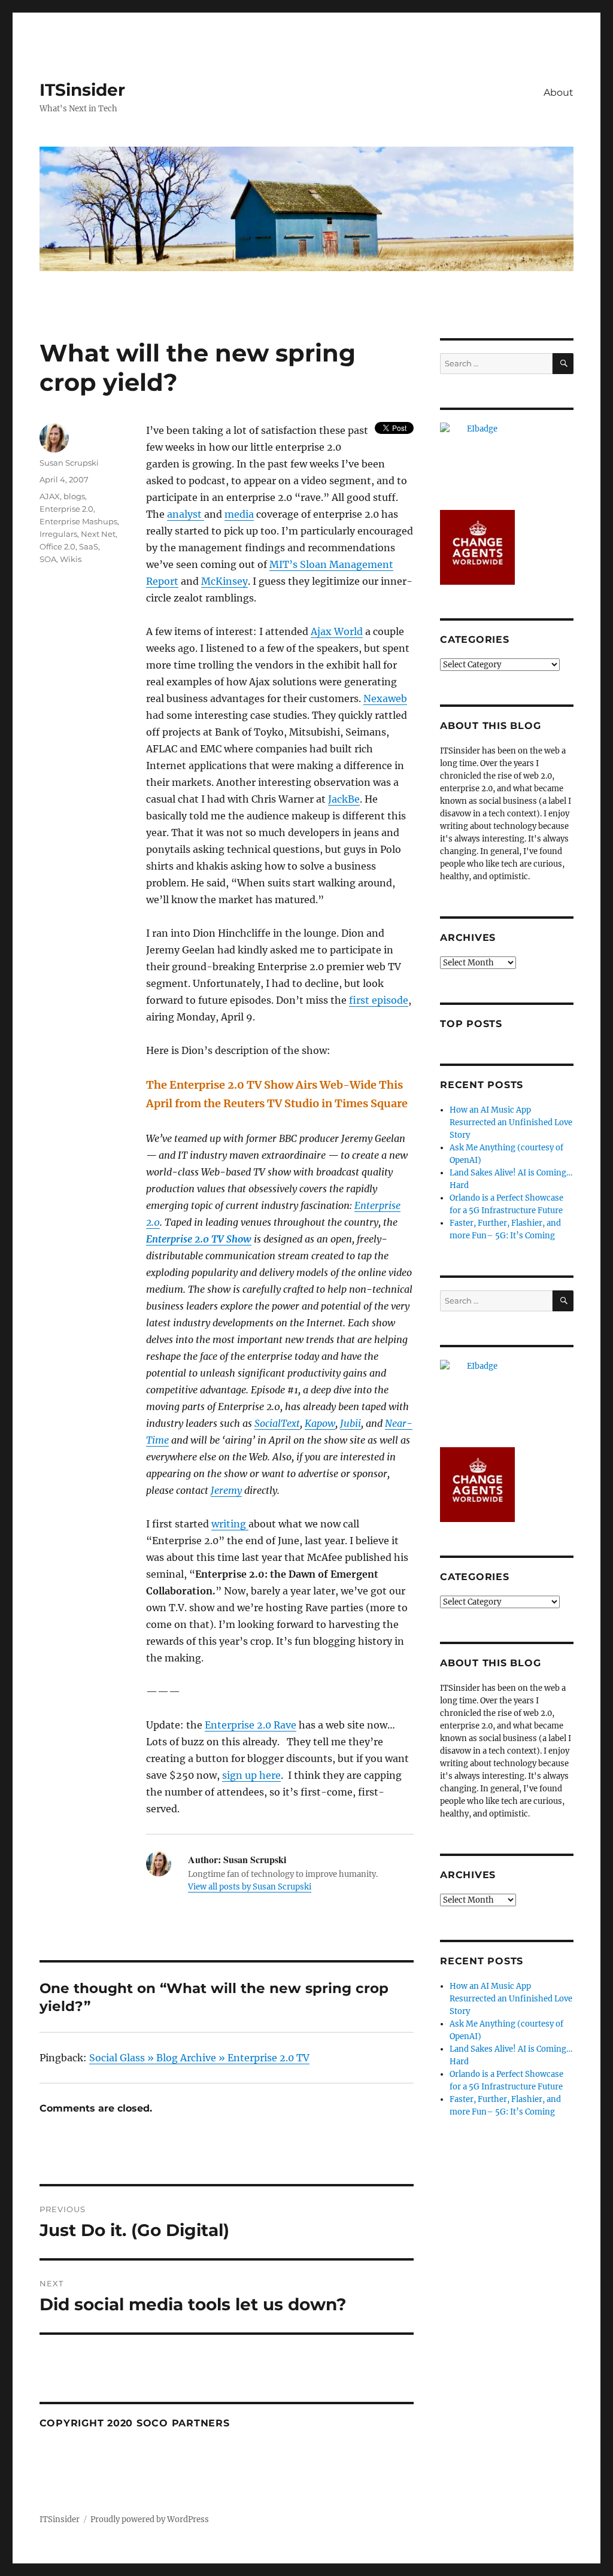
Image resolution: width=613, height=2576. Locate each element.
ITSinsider (82, 90)
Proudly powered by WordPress (150, 2519)
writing (230, 1524)
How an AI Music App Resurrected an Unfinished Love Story (511, 1123)
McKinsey (224, 581)
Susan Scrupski (69, 463)
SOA (48, 559)
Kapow (320, 1423)
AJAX (50, 496)
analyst (186, 514)
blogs (74, 496)
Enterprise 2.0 (66, 509)
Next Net (98, 534)
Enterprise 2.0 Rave (251, 1725)
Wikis (71, 559)
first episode (379, 1000)
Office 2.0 (57, 546)
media (239, 514)
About (559, 92)
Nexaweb (385, 698)
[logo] (507, 460)
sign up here (251, 1775)
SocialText (277, 1423)
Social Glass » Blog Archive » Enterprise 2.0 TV (199, 2058)
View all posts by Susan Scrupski (250, 1887)
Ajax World (337, 631)
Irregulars (58, 534)
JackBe (344, 799)
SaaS (89, 546)
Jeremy (226, 1490)
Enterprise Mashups (78, 521)
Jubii (350, 1423)
